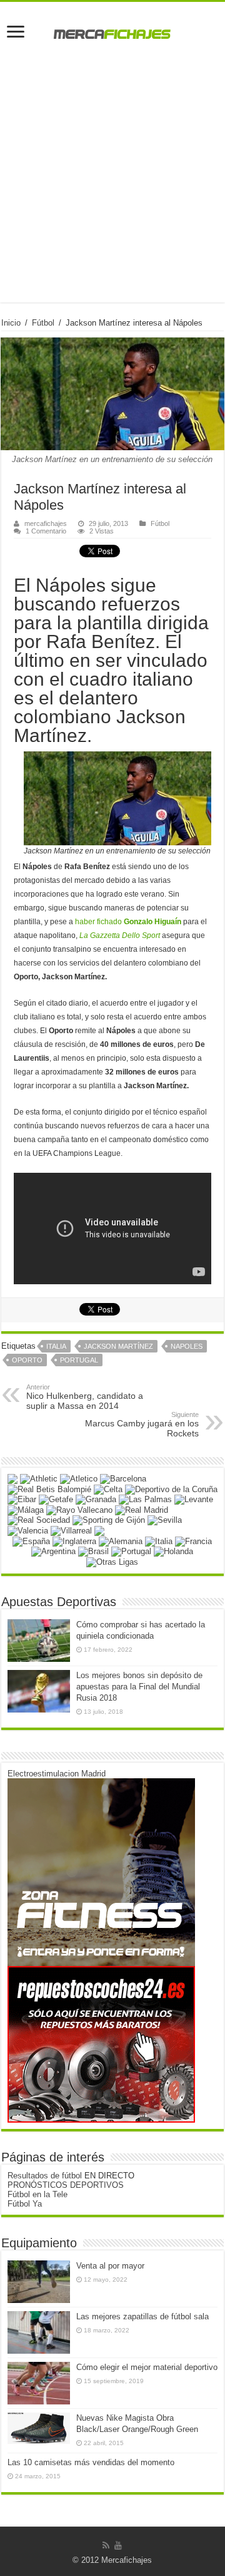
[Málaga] (26, 1509)
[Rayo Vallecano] (79, 1509)
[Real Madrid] (142, 1509)
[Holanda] (173, 1551)
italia (56, 1346)
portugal (79, 1360)
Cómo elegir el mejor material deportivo (147, 2367)
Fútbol (43, 323)
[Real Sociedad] (39, 1520)
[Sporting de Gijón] (109, 1520)
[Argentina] (53, 1551)
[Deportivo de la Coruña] (171, 1489)
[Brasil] (93, 1551)
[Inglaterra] (74, 1541)
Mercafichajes (127, 2560)
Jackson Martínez (118, 1346)
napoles (187, 1346)
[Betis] (49, 1489)
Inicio (11, 323)
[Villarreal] (71, 1530)
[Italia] (159, 1541)
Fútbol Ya (25, 2204)
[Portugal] (131, 1551)
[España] (31, 1541)
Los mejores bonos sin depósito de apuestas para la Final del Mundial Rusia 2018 (139, 1687)
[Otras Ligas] (112, 1561)
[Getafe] (56, 1499)
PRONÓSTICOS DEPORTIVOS (66, 2185)
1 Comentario (46, 531)
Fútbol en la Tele (37, 2194)
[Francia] (193, 1541)
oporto (27, 1360)
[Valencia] (28, 1530)
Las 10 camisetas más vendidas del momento (91, 2462)
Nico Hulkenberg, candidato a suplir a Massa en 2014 (85, 1397)
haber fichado (128, 922)
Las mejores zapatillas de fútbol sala (142, 2316)
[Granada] (96, 1499)
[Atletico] (79, 1479)
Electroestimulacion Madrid (57, 1774)
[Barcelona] (123, 1479)
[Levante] (194, 1499)
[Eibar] (22, 1499)
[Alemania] (121, 1541)
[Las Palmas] (145, 1499)
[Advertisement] (112, 190)
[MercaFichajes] (112, 31)
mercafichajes (46, 523)
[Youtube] (118, 2545)
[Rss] (106, 2545)
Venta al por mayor (110, 2266)
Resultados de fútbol (45, 2176)
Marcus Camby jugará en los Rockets (142, 1425)
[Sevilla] (165, 1520)
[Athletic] (39, 1479)
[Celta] (108, 1489)
